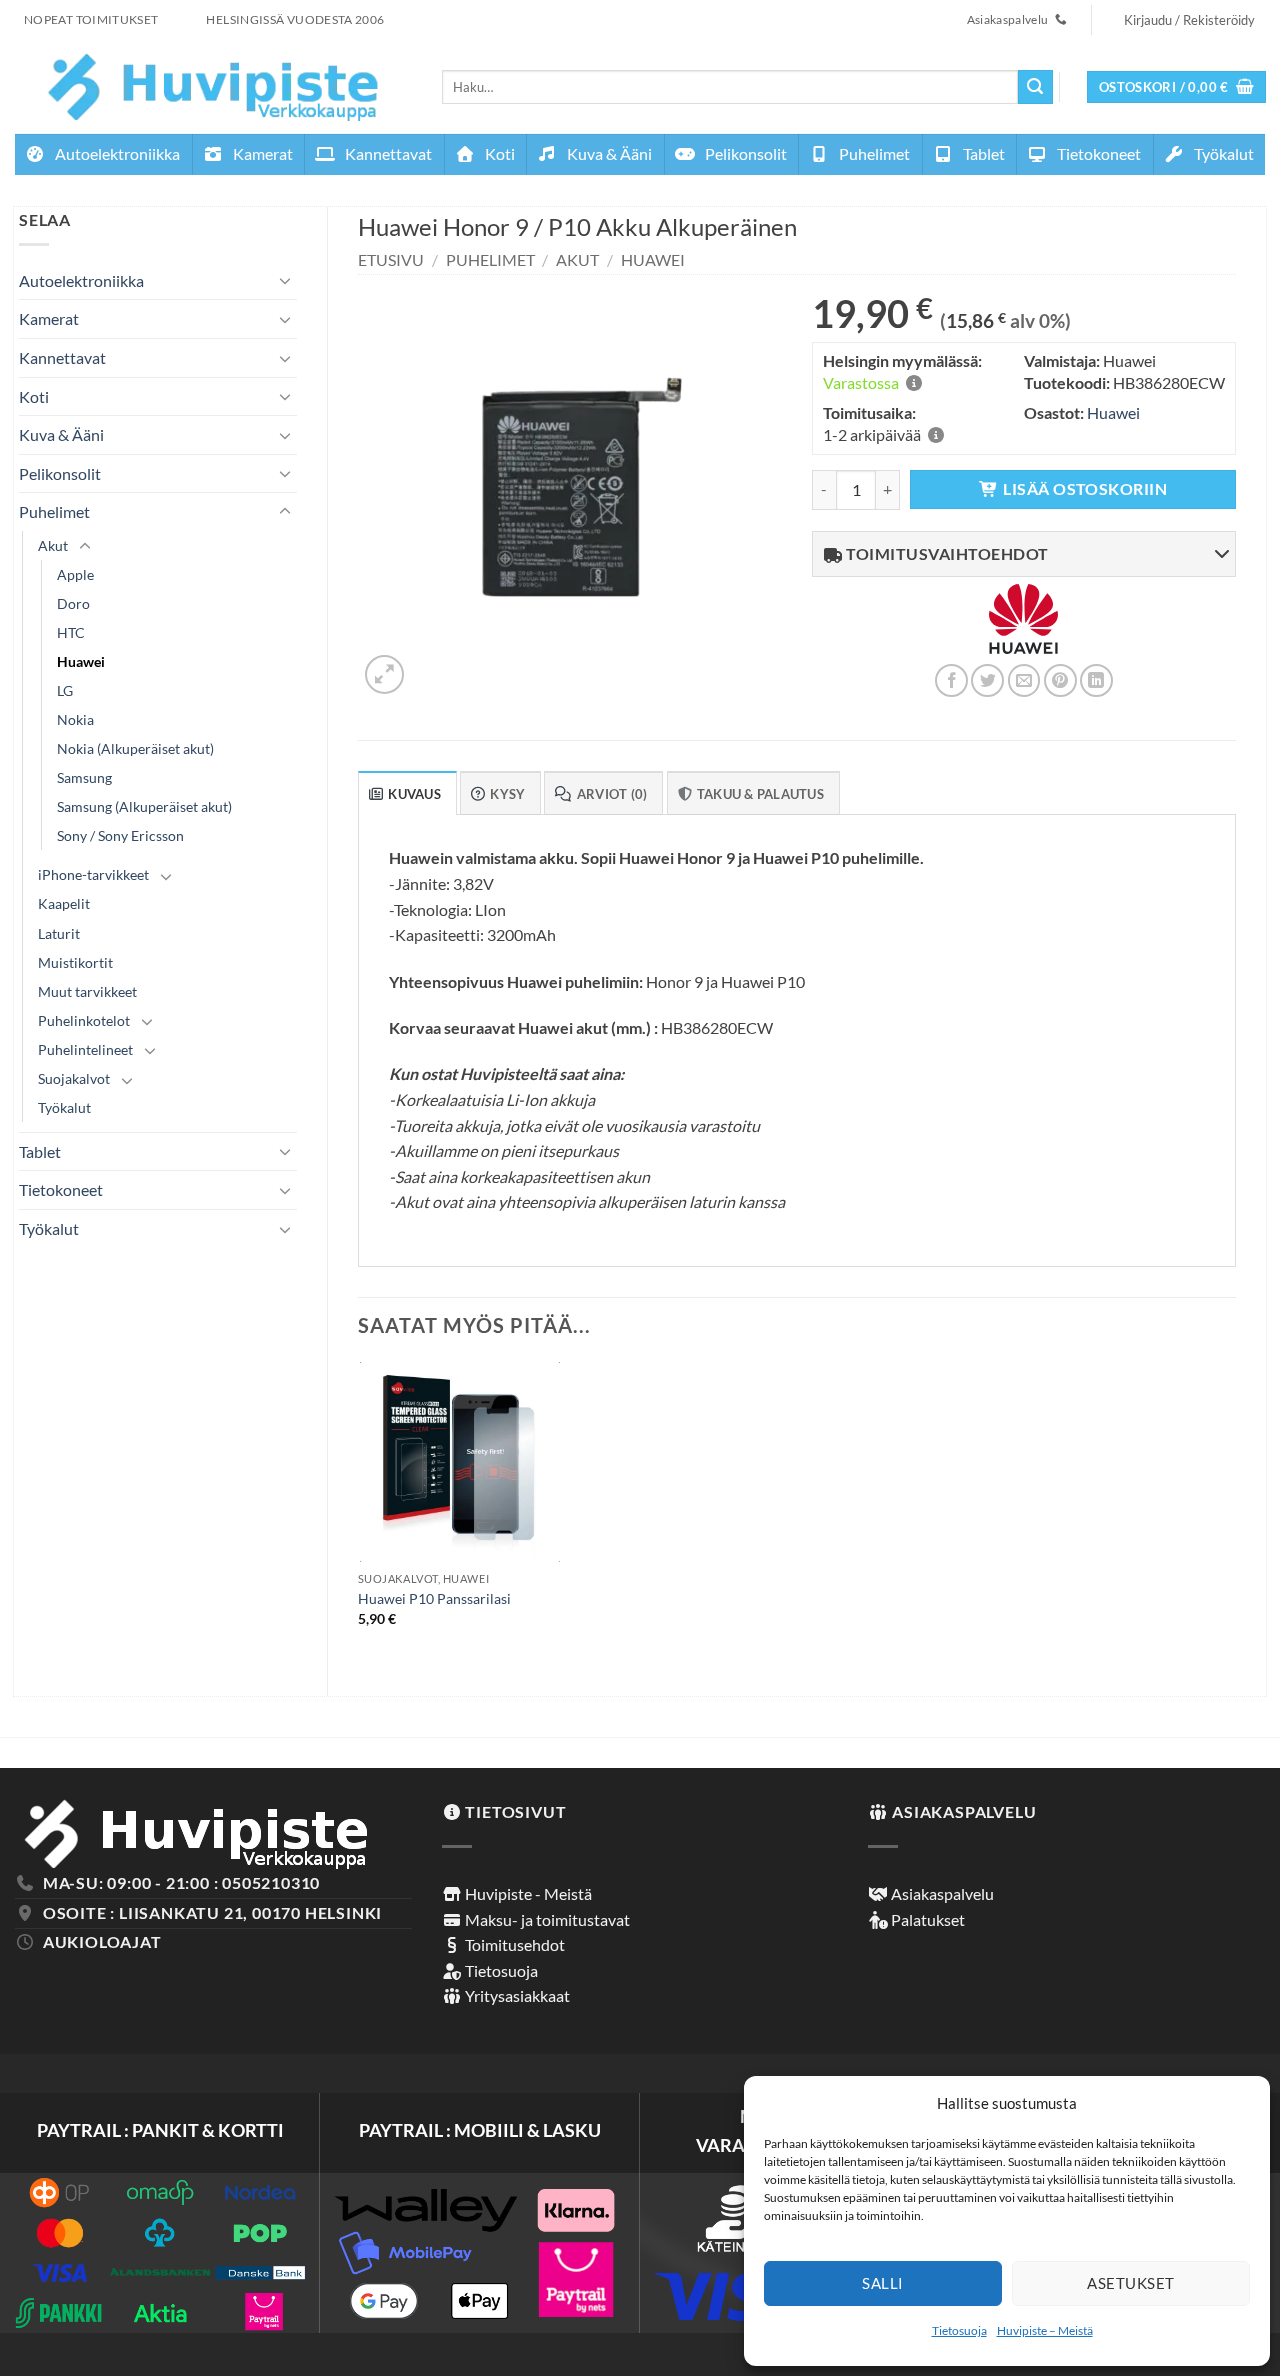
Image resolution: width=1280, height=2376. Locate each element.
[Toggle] (285, 280)
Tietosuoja (959, 2330)
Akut (53, 545)
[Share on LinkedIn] (1096, 680)
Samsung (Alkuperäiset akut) (144, 806)
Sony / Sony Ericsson (120, 835)
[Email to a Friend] (1024, 680)
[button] (1177, 87)
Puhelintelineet (85, 1049)
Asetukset (1130, 2283)
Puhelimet (873, 153)
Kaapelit (64, 903)
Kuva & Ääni (608, 153)
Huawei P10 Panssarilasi (434, 1598)
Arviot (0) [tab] (612, 794)
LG (65, 690)
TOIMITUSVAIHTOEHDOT (946, 553)
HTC (71, 632)
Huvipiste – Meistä (1045, 2330)
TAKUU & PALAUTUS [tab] (760, 794)
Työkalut (1222, 153)
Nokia (75, 719)
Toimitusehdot (513, 1944)
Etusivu (391, 259)
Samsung (84, 777)
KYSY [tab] (507, 794)
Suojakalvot (74, 1078)
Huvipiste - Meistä (527, 1893)
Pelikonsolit (744, 153)
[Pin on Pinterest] (1060, 680)
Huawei (81, 661)
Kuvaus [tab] (414, 794)
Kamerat (261, 153)
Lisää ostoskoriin (1085, 489)
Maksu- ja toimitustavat (546, 1919)
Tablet (982, 153)
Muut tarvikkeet (87, 991)
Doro (73, 603)
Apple (75, 574)
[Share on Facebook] (951, 680)
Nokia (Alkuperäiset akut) (135, 748)
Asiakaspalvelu (941, 1893)
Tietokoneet (1097, 153)
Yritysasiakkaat (516, 1995)
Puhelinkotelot (84, 1020)
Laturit (59, 933)
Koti (498, 153)
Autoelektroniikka (116, 153)
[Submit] (1035, 87)
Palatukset (926, 1919)
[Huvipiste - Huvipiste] (213, 86)
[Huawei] (1023, 631)
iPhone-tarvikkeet (93, 874)
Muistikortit (75, 962)
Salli (882, 2283)
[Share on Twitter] (987, 680)
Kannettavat (387, 153)
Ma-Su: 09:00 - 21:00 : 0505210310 (181, 1882)
